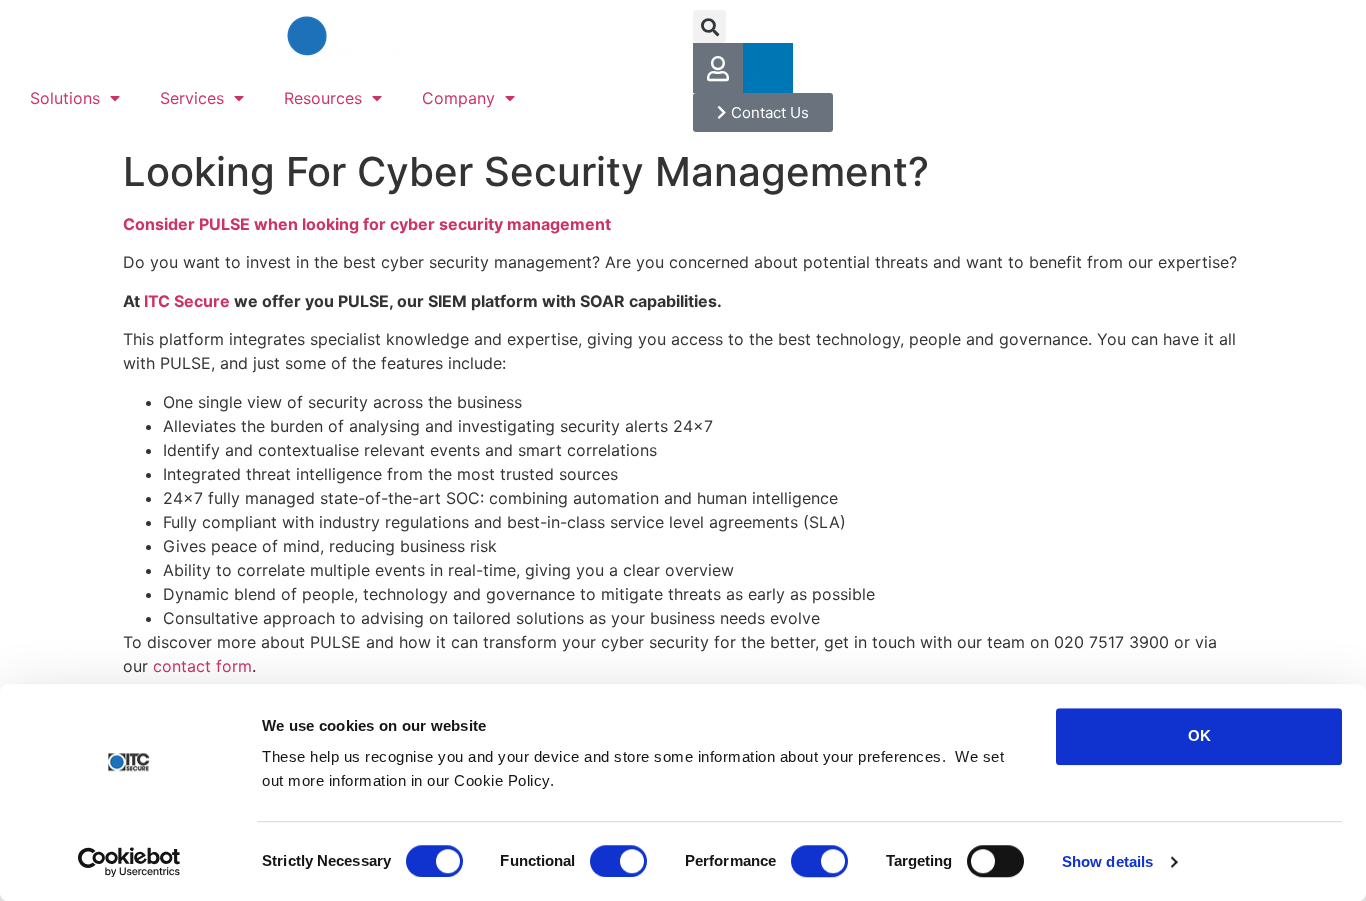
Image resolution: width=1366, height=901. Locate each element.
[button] (709, 26)
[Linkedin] (768, 68)
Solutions (65, 98)
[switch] (618, 861)
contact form (202, 666)
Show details (1107, 861)
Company (458, 98)
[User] (718, 68)
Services (192, 98)
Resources (323, 98)
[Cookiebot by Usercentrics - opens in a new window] (129, 862)
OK (1199, 735)
